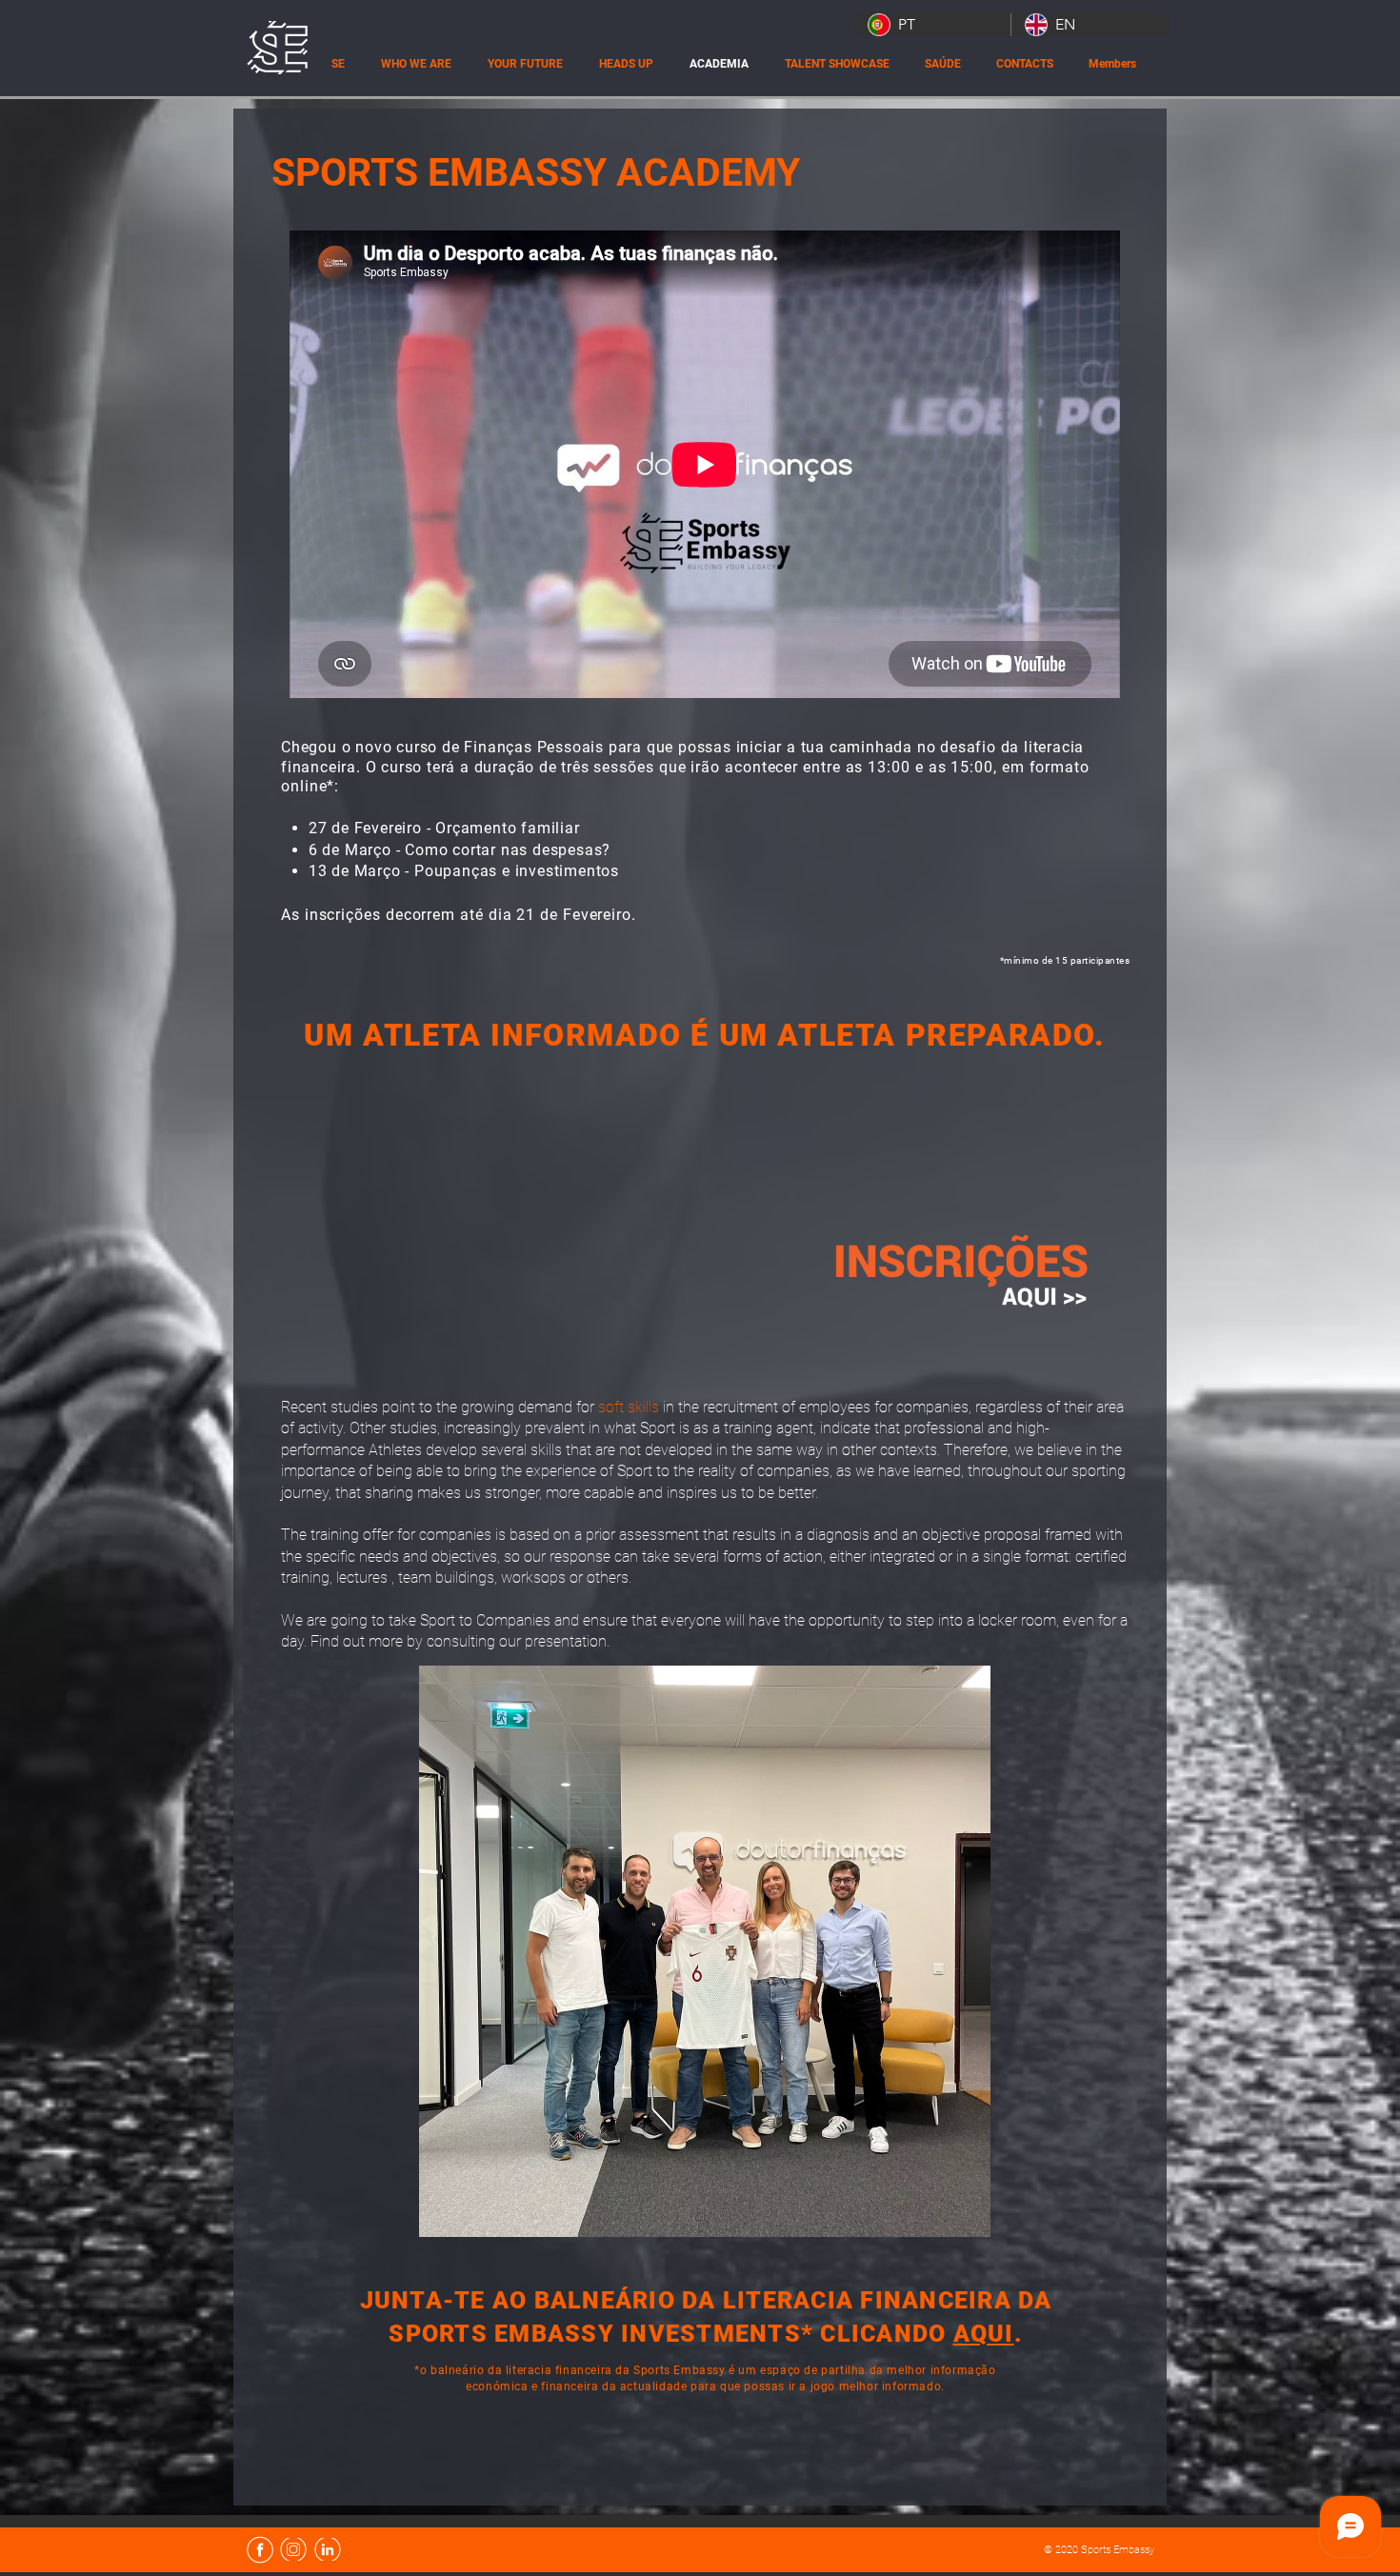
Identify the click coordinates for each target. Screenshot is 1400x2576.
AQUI (984, 2334)
